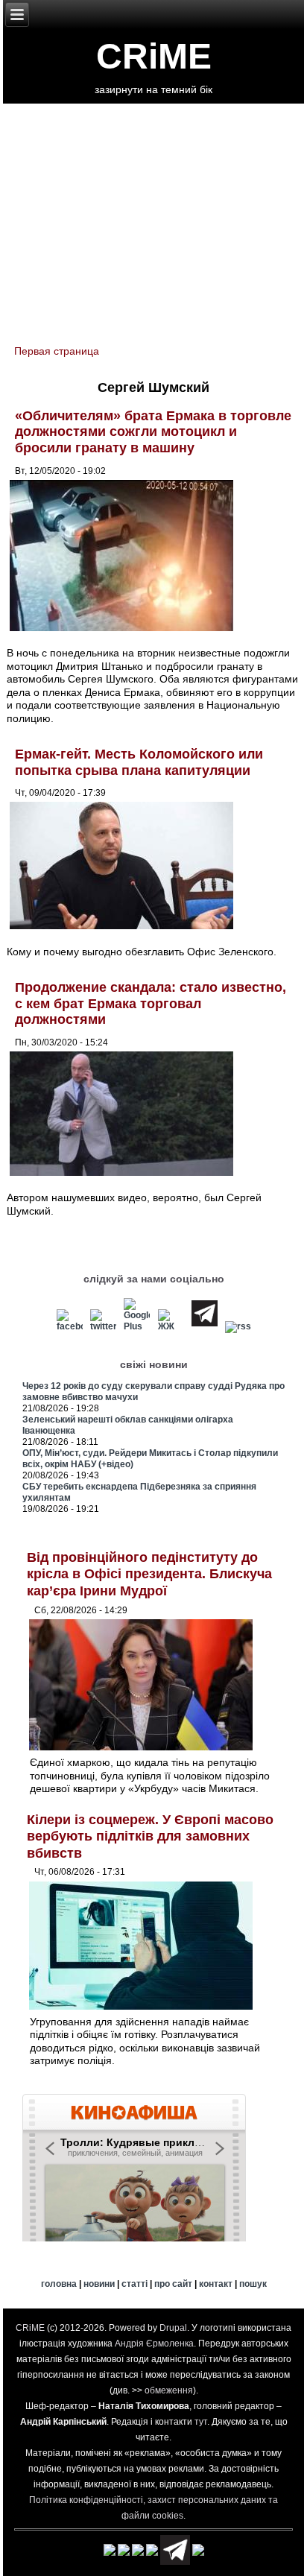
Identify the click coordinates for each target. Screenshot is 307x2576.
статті (134, 2284)
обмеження (169, 2390)
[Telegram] (204, 1326)
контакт (216, 2284)
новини (99, 2284)
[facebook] (70, 1326)
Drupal (173, 2328)
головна (59, 2284)
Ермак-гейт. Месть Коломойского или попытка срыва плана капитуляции (139, 762)
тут (201, 2422)
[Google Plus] (137, 1326)
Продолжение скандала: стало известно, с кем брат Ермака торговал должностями (151, 1003)
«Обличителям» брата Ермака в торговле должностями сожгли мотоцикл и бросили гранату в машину (153, 432)
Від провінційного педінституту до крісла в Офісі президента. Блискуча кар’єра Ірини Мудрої (149, 1574)
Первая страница (57, 351)
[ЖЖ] (171, 1326)
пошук (253, 2284)
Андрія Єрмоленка (154, 2344)
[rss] (238, 1326)
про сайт (173, 2284)
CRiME (154, 56)
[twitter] (104, 1326)
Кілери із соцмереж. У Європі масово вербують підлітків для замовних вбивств (150, 1836)
